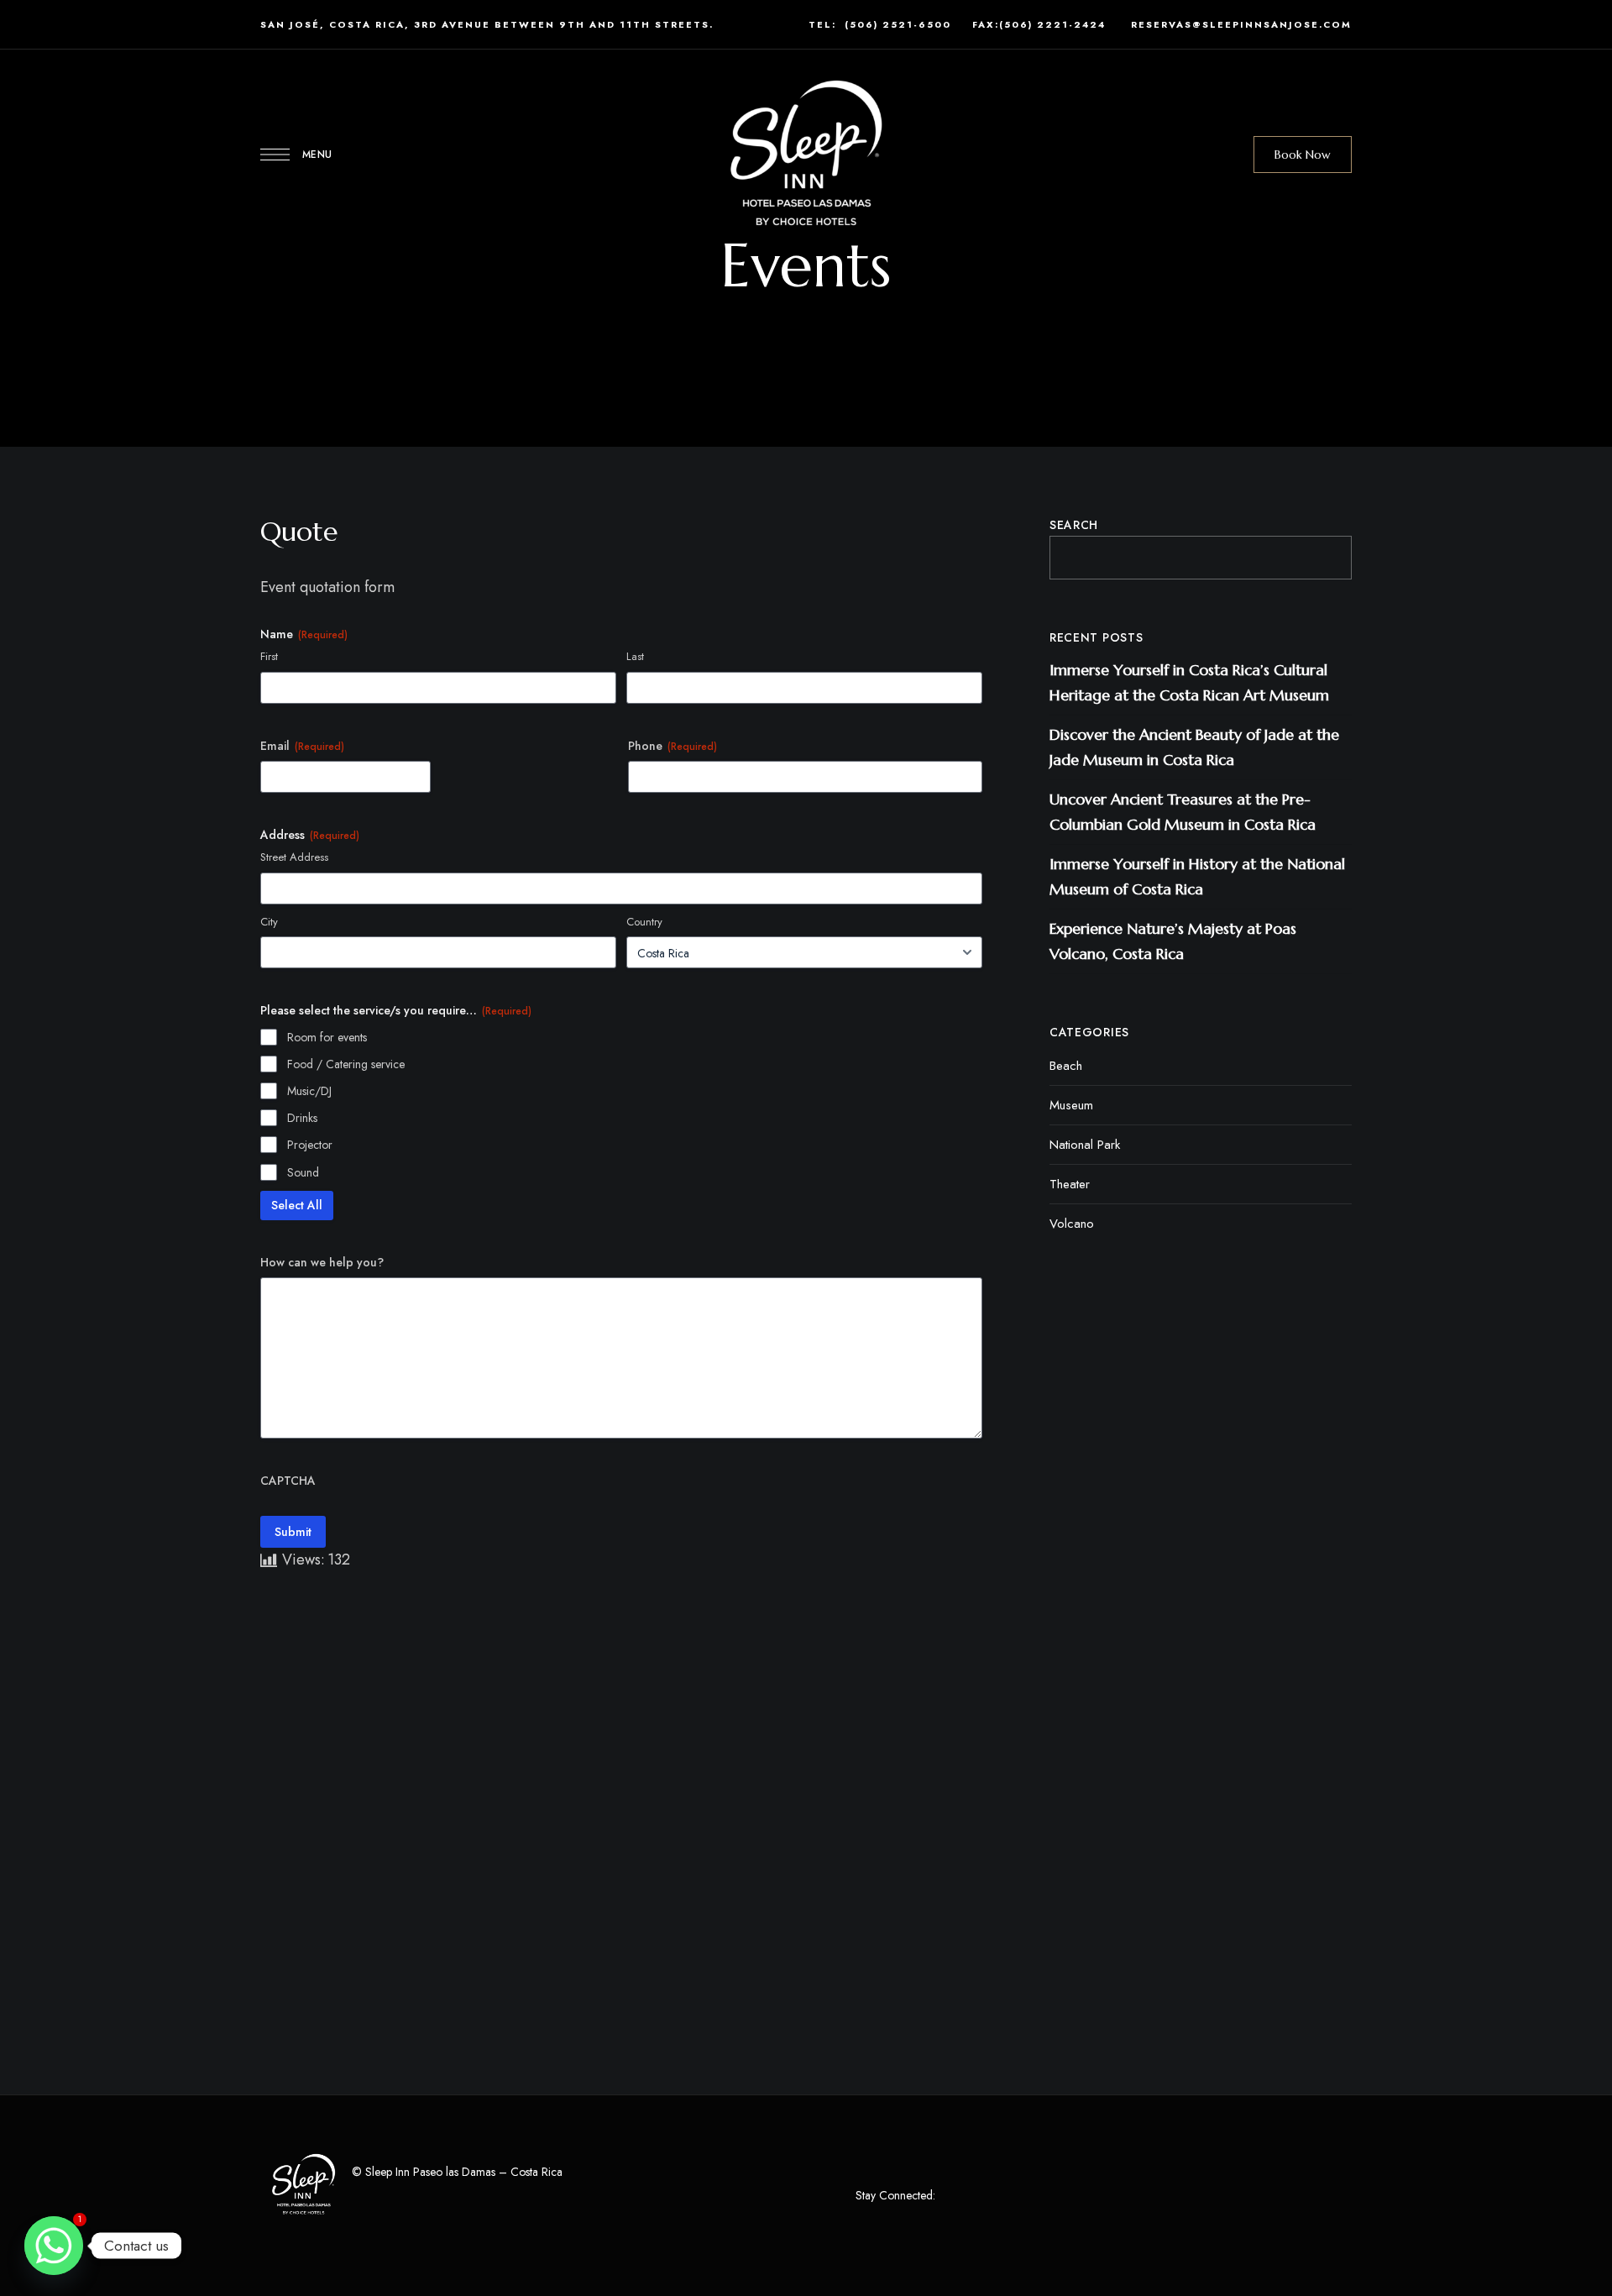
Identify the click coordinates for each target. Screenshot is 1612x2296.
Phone (673, 746)
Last (635, 657)
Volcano (1072, 1224)
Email (302, 746)
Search (1074, 525)
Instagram (983, 2196)
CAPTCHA (288, 1481)
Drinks (302, 1118)
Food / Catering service (346, 1064)
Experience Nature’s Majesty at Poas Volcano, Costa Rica (1173, 941)
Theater (1070, 1184)
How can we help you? (322, 1262)
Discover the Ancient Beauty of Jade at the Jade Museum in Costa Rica (1194, 747)
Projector (310, 1145)
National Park (1085, 1145)
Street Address (294, 857)
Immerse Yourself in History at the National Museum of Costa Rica (1197, 876)
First (269, 657)
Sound (303, 1172)
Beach (1066, 1066)
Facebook (952, 2196)
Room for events (327, 1037)
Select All (297, 1205)
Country (644, 922)
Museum (1071, 1105)
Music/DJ (309, 1091)
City (269, 922)
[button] (1303, 155)
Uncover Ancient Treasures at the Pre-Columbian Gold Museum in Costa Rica (1183, 812)
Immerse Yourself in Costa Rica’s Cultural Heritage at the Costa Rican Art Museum (1189, 682)
